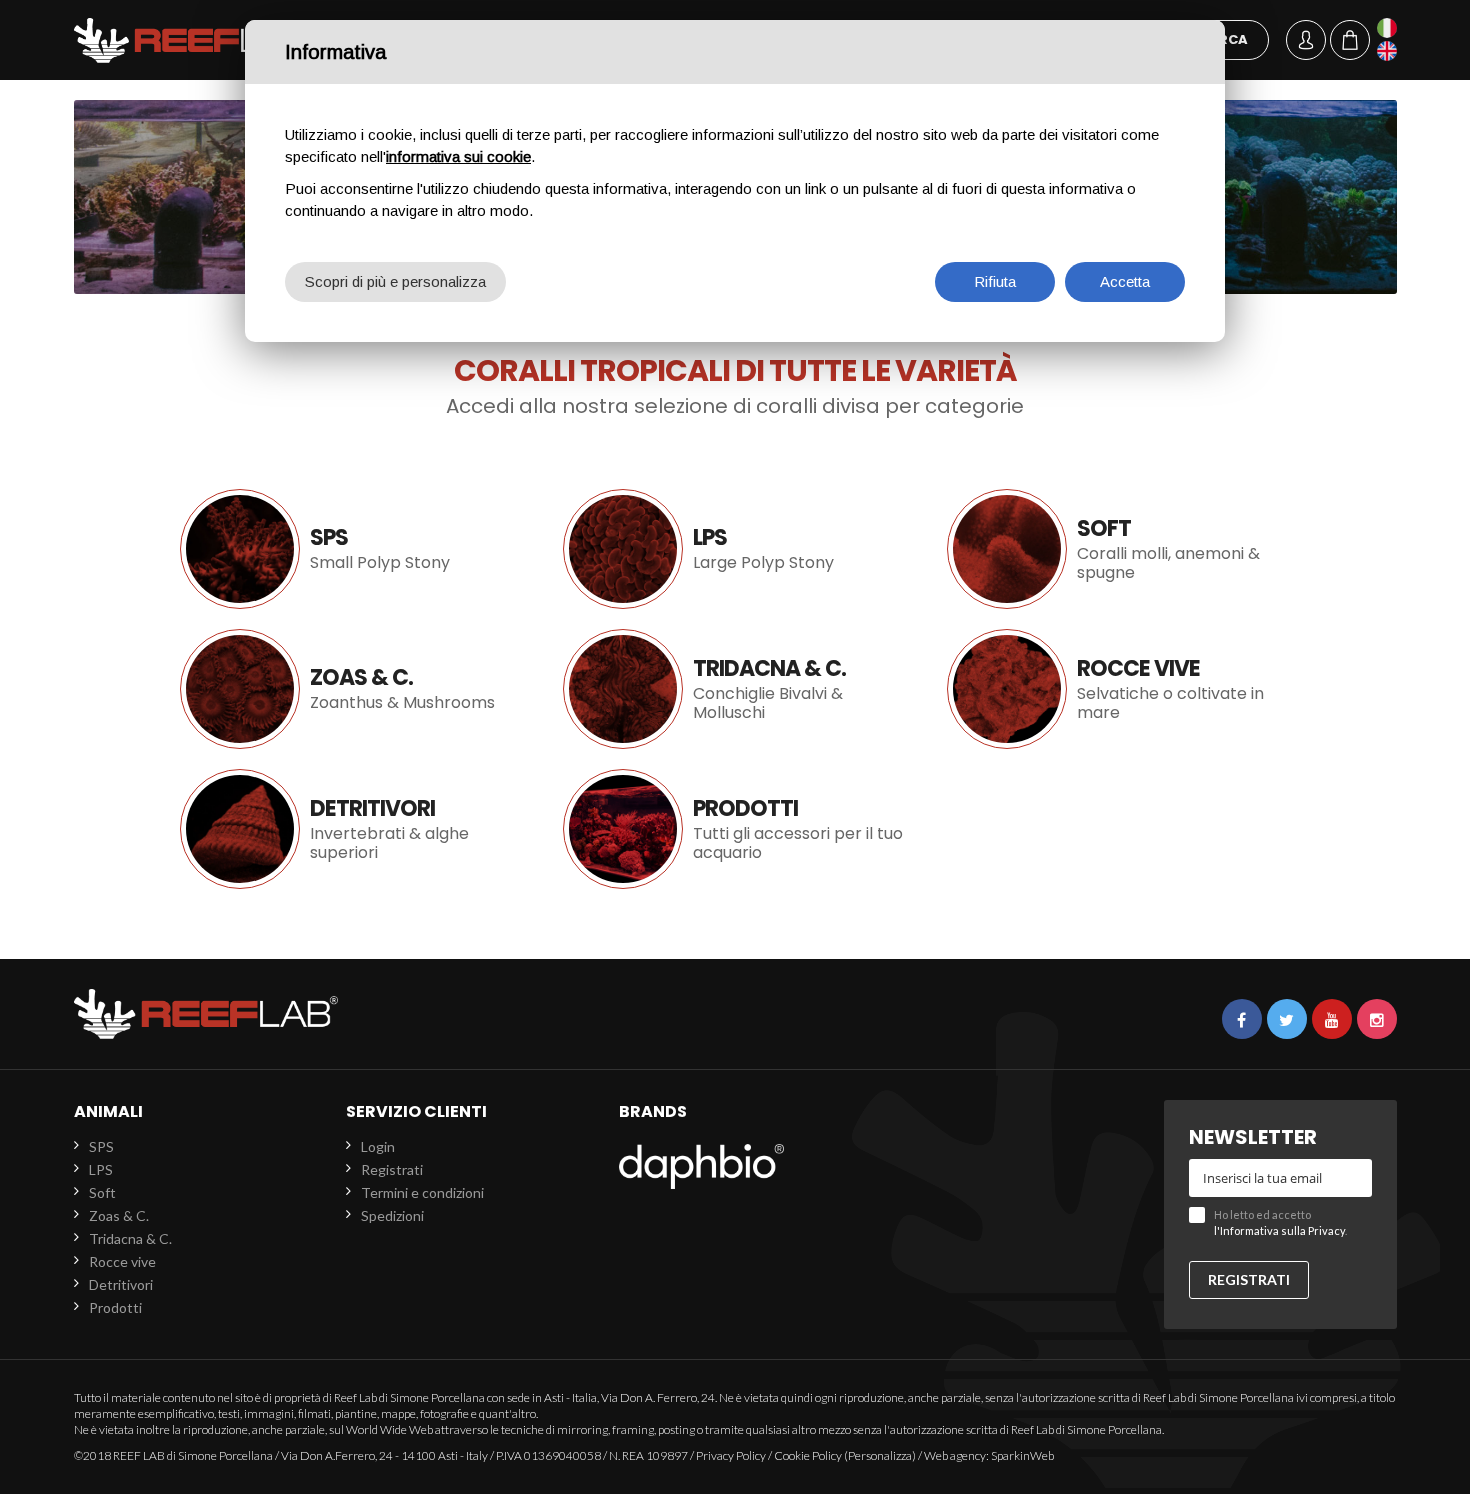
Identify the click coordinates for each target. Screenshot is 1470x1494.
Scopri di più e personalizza (395, 281)
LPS (101, 1169)
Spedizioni (392, 1215)
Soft (1118, 549)
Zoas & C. (351, 689)
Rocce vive (1118, 689)
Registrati (392, 1169)
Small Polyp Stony (351, 549)
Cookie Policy (808, 1455)
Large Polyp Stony (734, 549)
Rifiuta (995, 281)
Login (378, 1146)
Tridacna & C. (734, 689)
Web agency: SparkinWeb (989, 1455)
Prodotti (734, 829)
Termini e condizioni (422, 1192)
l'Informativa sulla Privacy (1279, 1230)
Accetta (1125, 281)
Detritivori (351, 829)
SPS (101, 1146)
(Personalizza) (880, 1455)
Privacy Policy (731, 1455)
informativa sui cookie (458, 156)
